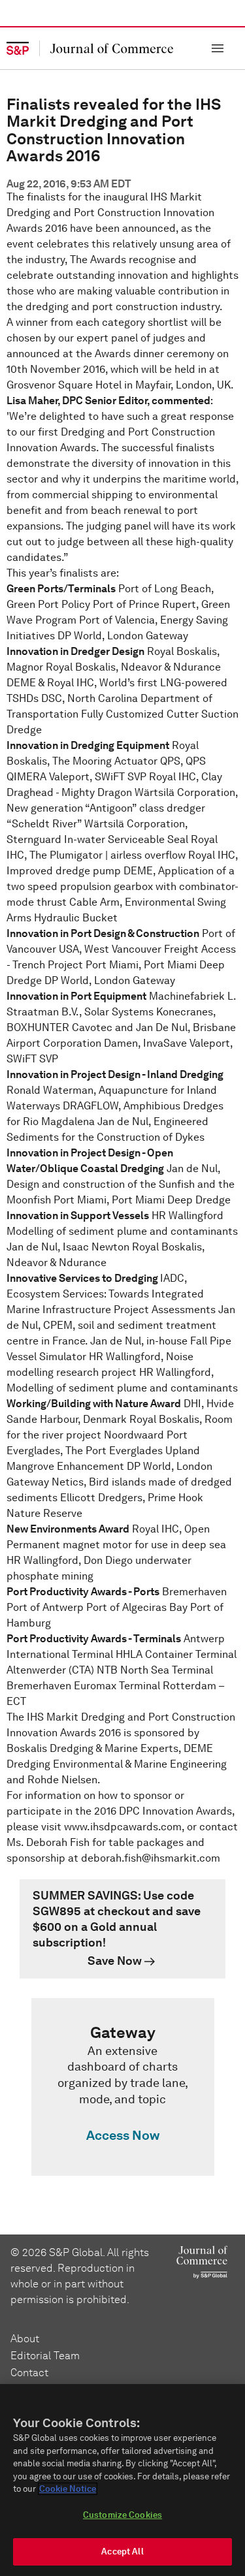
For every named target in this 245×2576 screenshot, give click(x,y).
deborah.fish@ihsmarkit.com (151, 1858)
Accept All (122, 2552)
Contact (29, 2373)
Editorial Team (45, 2356)
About (25, 2339)
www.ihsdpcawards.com (123, 1827)
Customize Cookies (122, 2515)
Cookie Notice (68, 2489)
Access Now (123, 2135)
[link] (122, 1929)
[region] (122, 2480)
